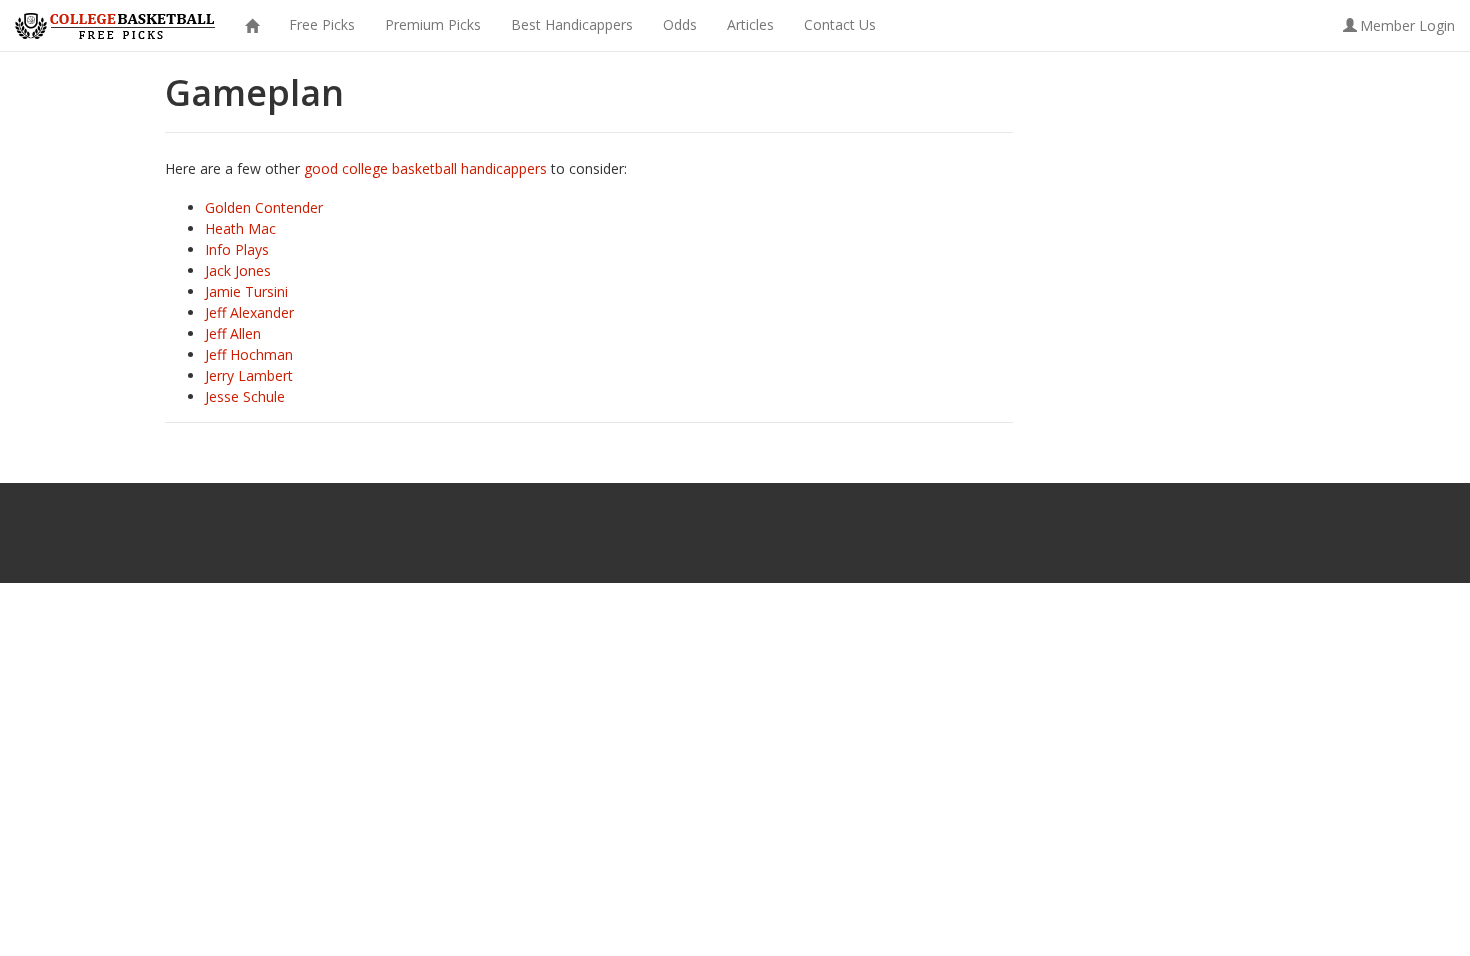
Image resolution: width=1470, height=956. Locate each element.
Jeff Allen (233, 333)
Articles (750, 24)
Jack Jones (238, 270)
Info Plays (237, 249)
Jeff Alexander (249, 312)
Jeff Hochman (249, 354)
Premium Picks (433, 24)
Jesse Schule (245, 396)
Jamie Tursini (246, 291)
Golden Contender (264, 207)
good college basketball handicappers (425, 168)
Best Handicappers (572, 24)
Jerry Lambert (249, 375)
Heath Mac (240, 228)
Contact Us (840, 24)
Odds (680, 24)
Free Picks (322, 24)
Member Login (1407, 25)
